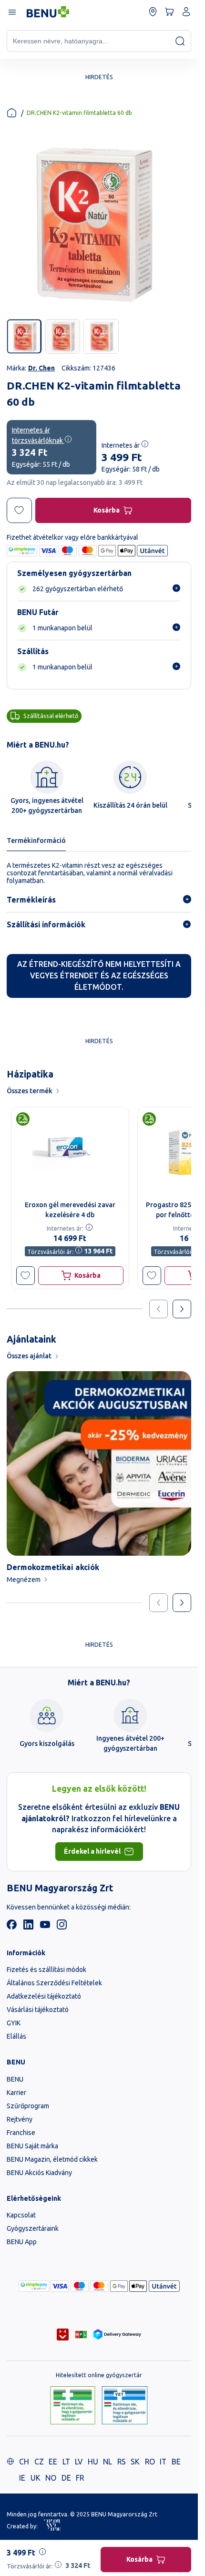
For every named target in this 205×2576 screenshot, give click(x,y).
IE (22, 2478)
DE (66, 2478)
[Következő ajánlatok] (182, 1309)
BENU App (22, 2242)
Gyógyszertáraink (33, 2228)
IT (163, 2462)
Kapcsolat (21, 2215)
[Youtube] (45, 1927)
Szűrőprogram (28, 2106)
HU (93, 2462)
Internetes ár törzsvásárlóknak (38, 435)
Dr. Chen (41, 368)
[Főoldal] (12, 113)
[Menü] (12, 12)
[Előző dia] (159, 1603)
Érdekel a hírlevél (92, 1851)
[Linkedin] (28, 1927)
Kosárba (107, 510)
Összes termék (30, 1091)
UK (36, 2478)
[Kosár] (169, 12)
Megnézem (24, 1580)
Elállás (16, 2036)
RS (122, 2462)
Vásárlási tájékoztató (38, 2010)
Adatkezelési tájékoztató (44, 1996)
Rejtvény (20, 2119)
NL (108, 2462)
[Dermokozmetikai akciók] (99, 1463)
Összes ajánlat (29, 1356)
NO (51, 2478)
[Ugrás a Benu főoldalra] (48, 12)
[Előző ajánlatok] (159, 1309)
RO (150, 2462)
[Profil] (186, 12)
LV (79, 2462)
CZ (39, 2462)
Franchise (21, 2133)
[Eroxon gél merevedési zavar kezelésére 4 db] (70, 1151)
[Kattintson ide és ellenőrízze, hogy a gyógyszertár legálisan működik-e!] (73, 2406)
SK (135, 2462)
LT (66, 2462)
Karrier (16, 2093)
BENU (15, 2079)
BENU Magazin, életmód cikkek (52, 2159)
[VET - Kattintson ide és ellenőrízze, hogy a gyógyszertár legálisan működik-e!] (125, 2406)
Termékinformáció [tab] (36, 841)
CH (24, 2462)
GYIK (14, 2023)
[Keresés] (180, 41)
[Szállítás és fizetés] (34, 2286)
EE (53, 2462)
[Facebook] (12, 1927)
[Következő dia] (182, 1603)
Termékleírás (31, 900)
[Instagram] (62, 1927)
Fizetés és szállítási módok (46, 1970)
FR (80, 2478)
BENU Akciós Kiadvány (39, 2173)
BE (176, 2462)
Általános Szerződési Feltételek (54, 1983)
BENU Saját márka (32, 2146)
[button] (26, 1276)
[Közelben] (153, 12)
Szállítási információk (46, 924)
